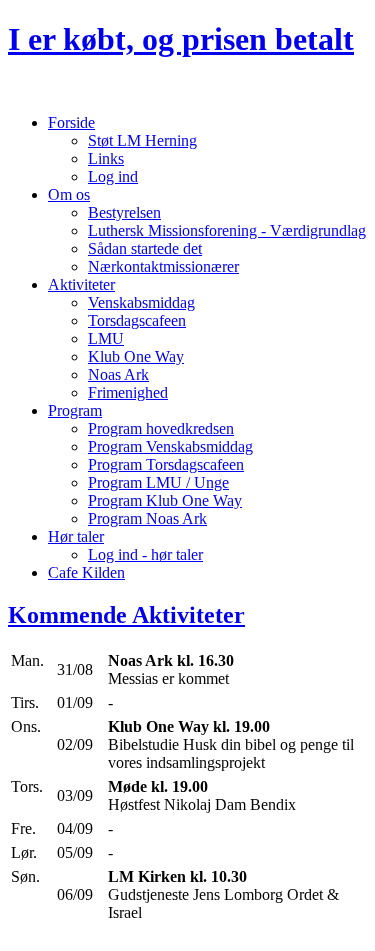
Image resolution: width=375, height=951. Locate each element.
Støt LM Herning (142, 140)
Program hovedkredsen (161, 428)
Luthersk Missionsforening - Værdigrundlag (227, 230)
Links (106, 158)
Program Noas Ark (147, 518)
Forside (71, 122)
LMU (106, 338)
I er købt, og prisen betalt (181, 39)
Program (75, 410)
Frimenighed (128, 392)
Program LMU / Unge (158, 482)
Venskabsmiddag (141, 302)
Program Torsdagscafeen (166, 464)
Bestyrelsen (124, 212)
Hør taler (76, 536)
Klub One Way (136, 356)
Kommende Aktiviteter (126, 615)
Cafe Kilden (86, 572)
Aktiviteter (81, 284)
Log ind (113, 176)
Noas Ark (118, 374)
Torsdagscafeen (137, 320)
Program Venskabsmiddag (170, 446)
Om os (69, 194)
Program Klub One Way (165, 500)
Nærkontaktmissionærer (163, 266)
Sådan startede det (145, 248)
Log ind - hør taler (145, 554)
